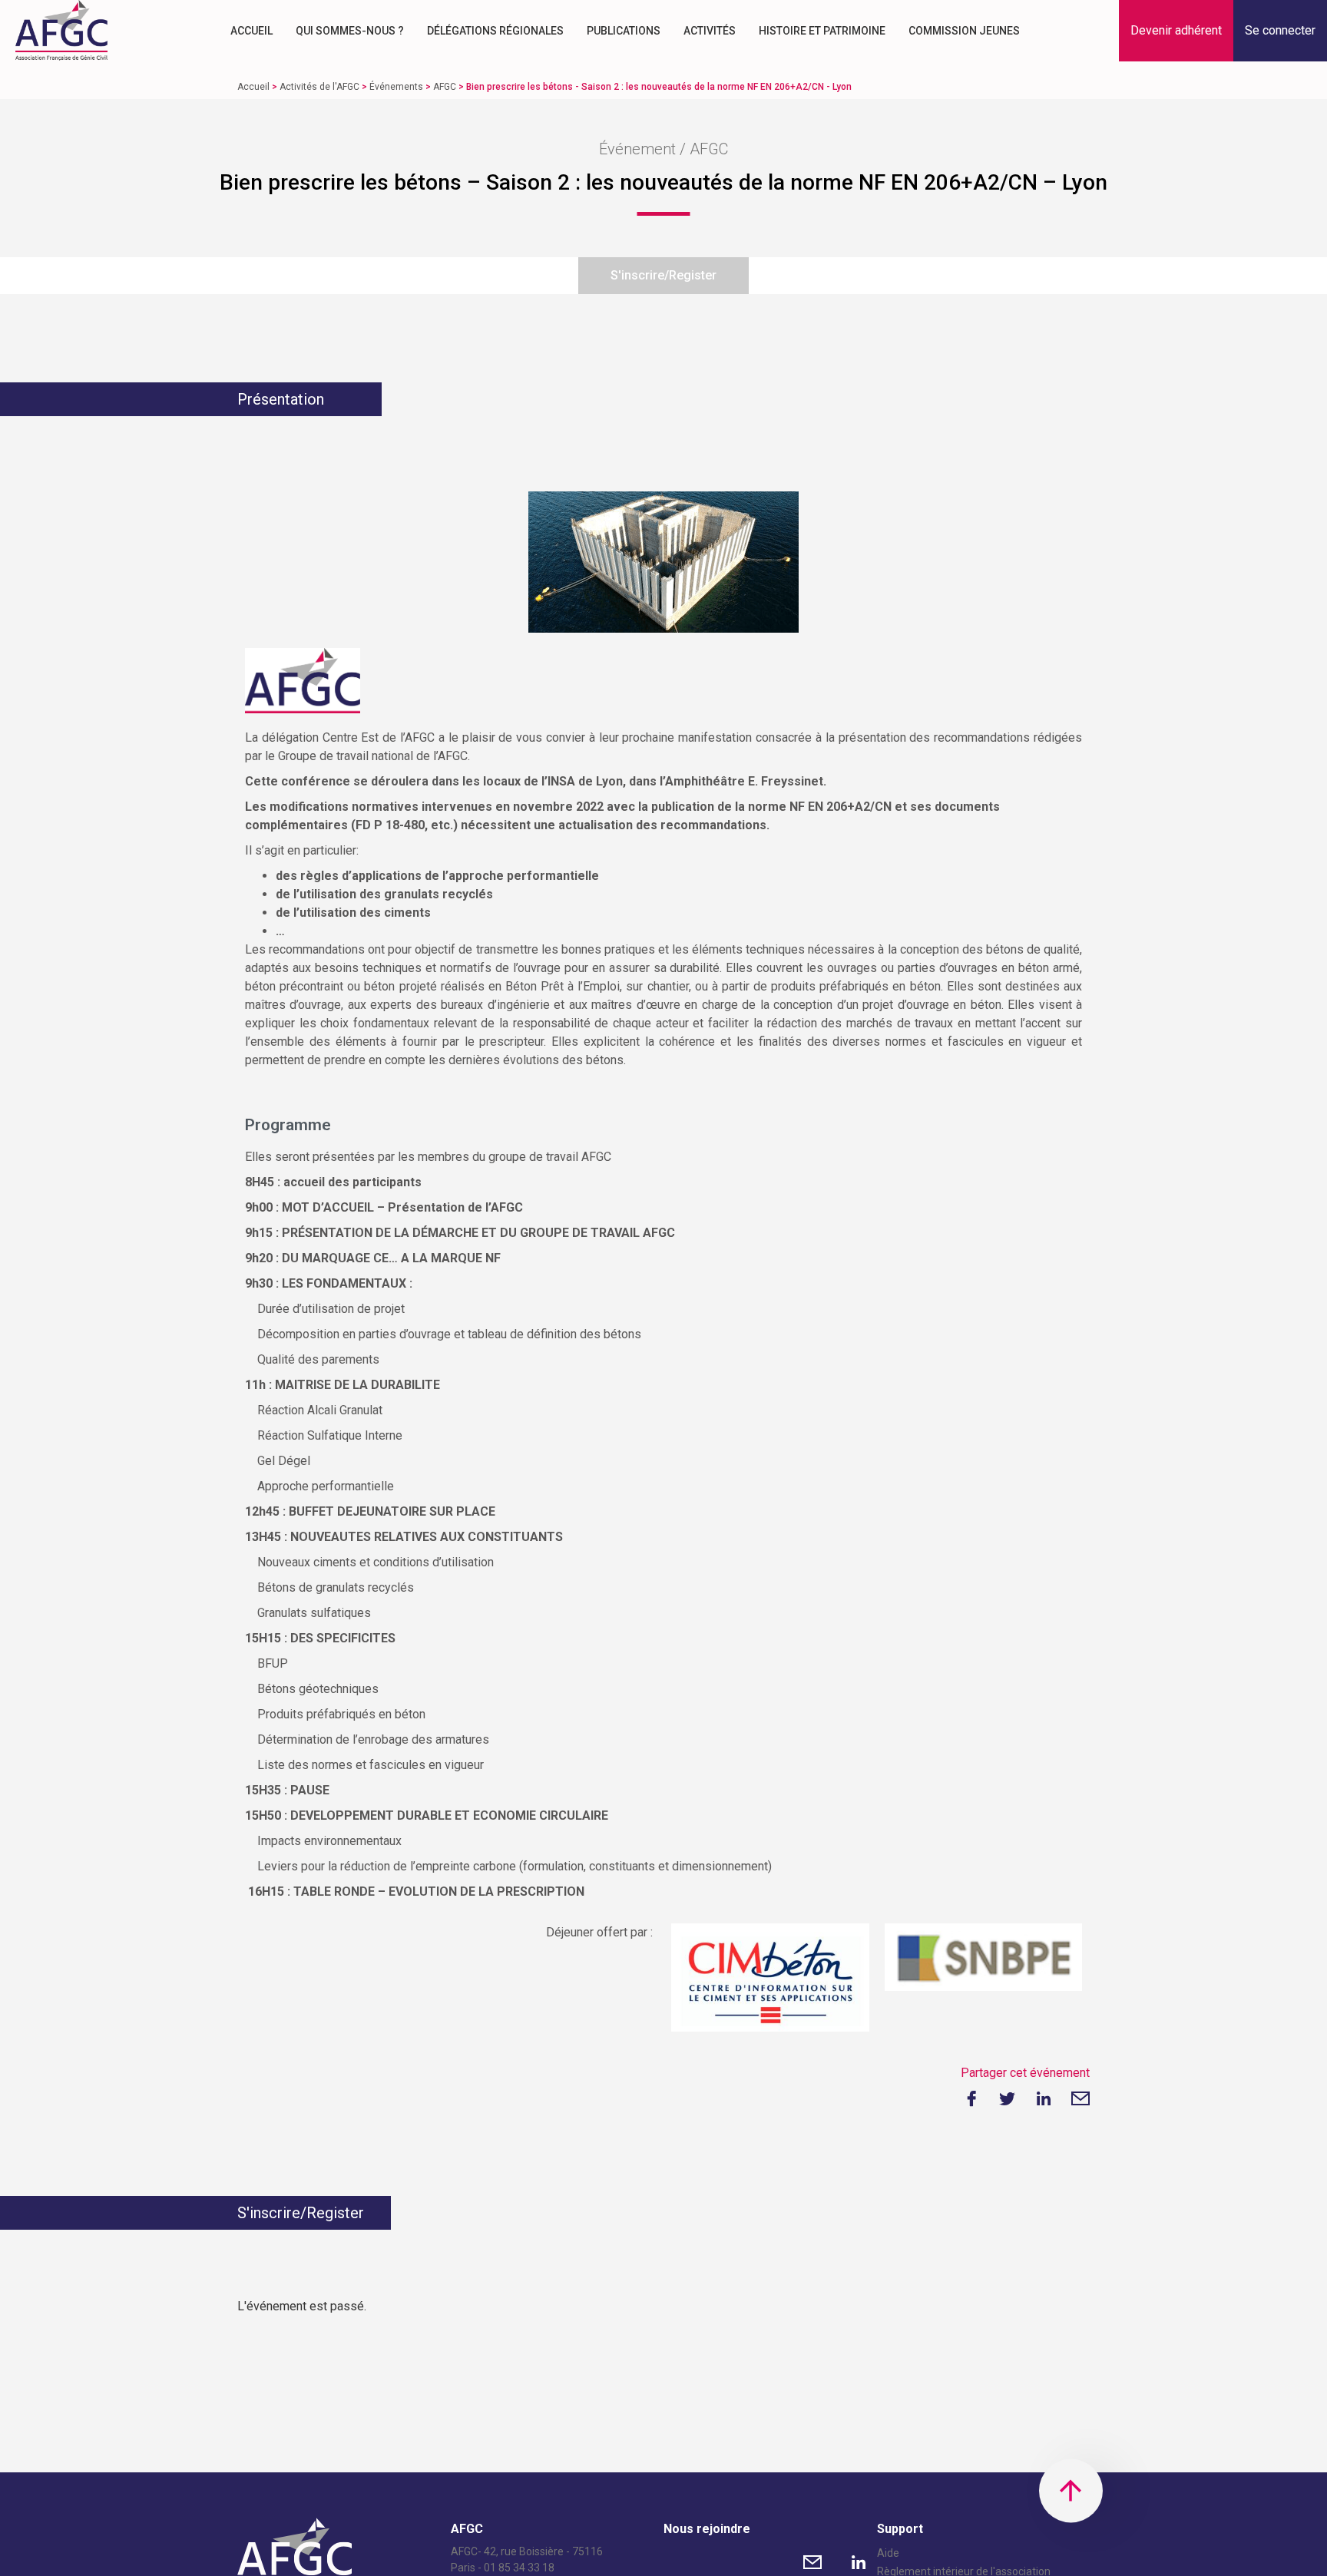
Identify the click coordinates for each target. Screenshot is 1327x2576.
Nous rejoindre (707, 2529)
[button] (1176, 31)
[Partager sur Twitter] (1007, 2098)
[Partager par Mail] (1080, 2098)
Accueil (252, 31)
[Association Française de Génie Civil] (61, 31)
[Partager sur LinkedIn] (1044, 2098)
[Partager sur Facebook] (970, 2098)
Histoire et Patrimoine (822, 31)
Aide (888, 2553)
